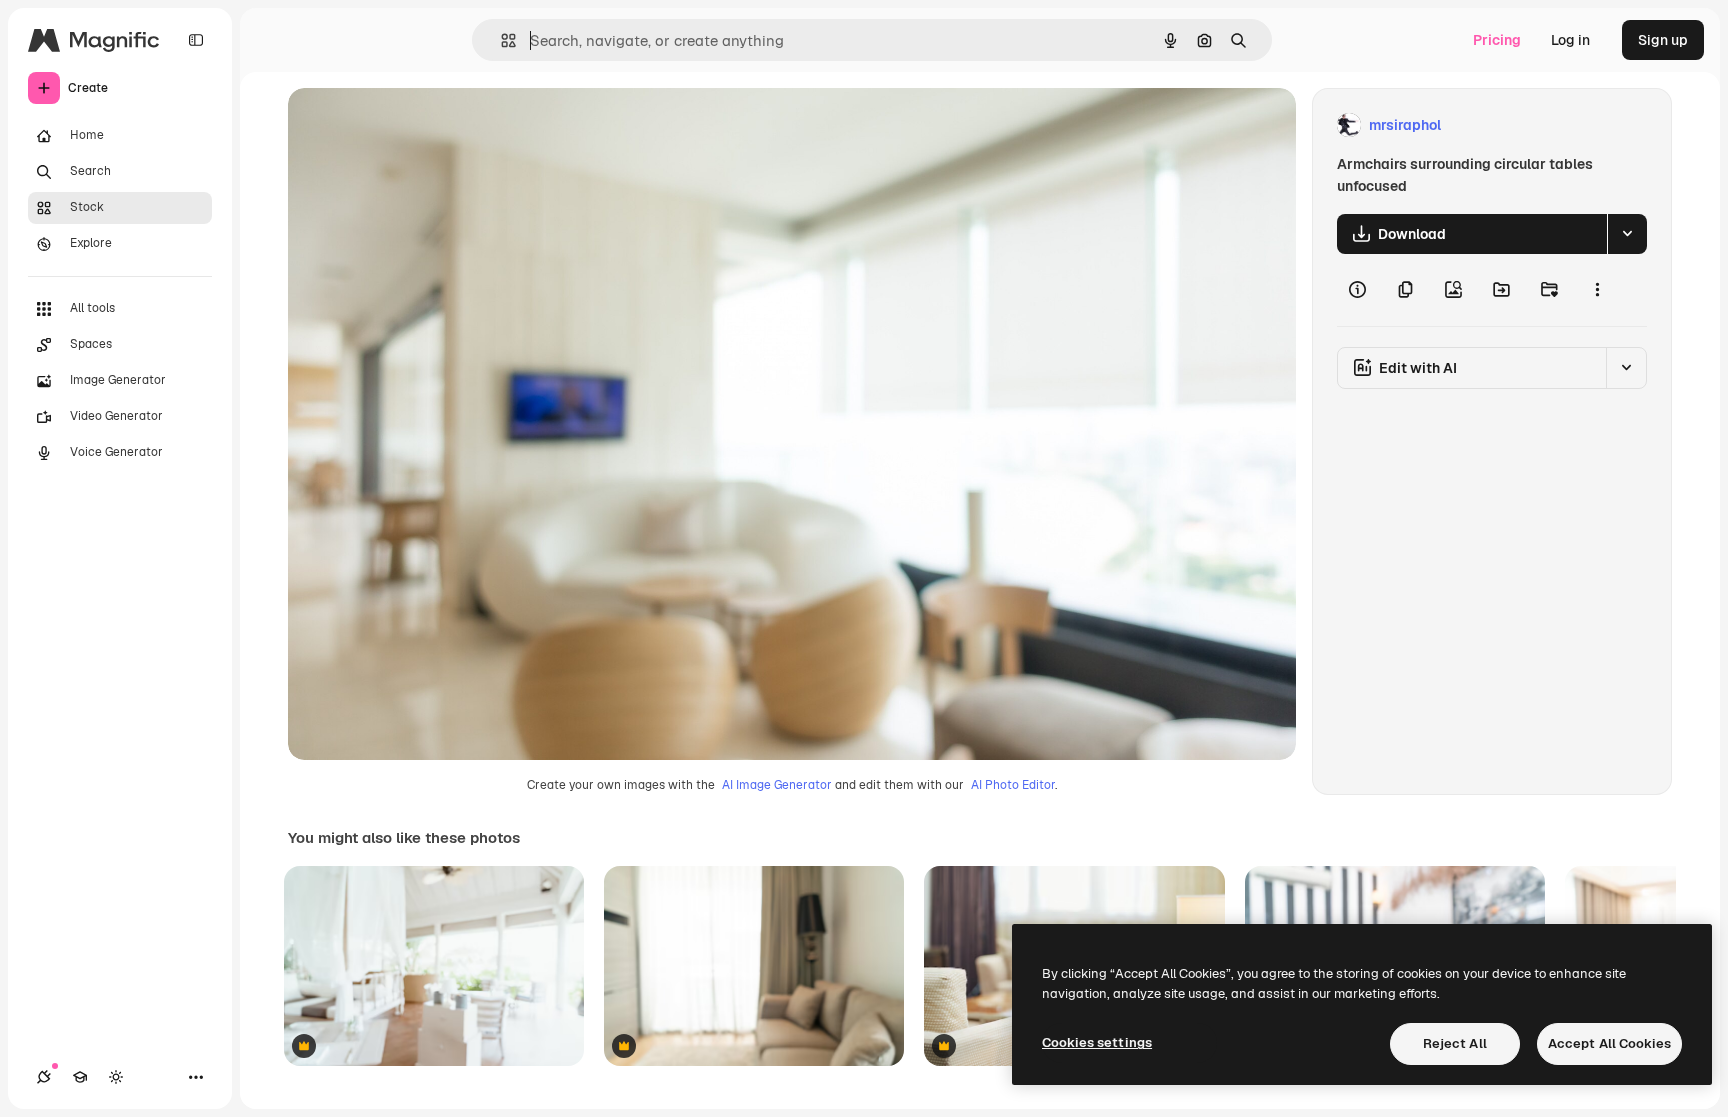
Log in (1570, 40)
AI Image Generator (777, 785)
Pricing (1497, 40)
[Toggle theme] (116, 1077)
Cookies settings (1097, 1042)
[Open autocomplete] (500, 40)
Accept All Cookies (1609, 1043)
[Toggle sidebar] (196, 40)
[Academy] (80, 1077)
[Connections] (44, 1077)
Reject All (1455, 1043)
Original (416, 125)
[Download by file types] (1627, 234)
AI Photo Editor (1013, 785)
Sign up (1663, 40)
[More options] (1597, 290)
